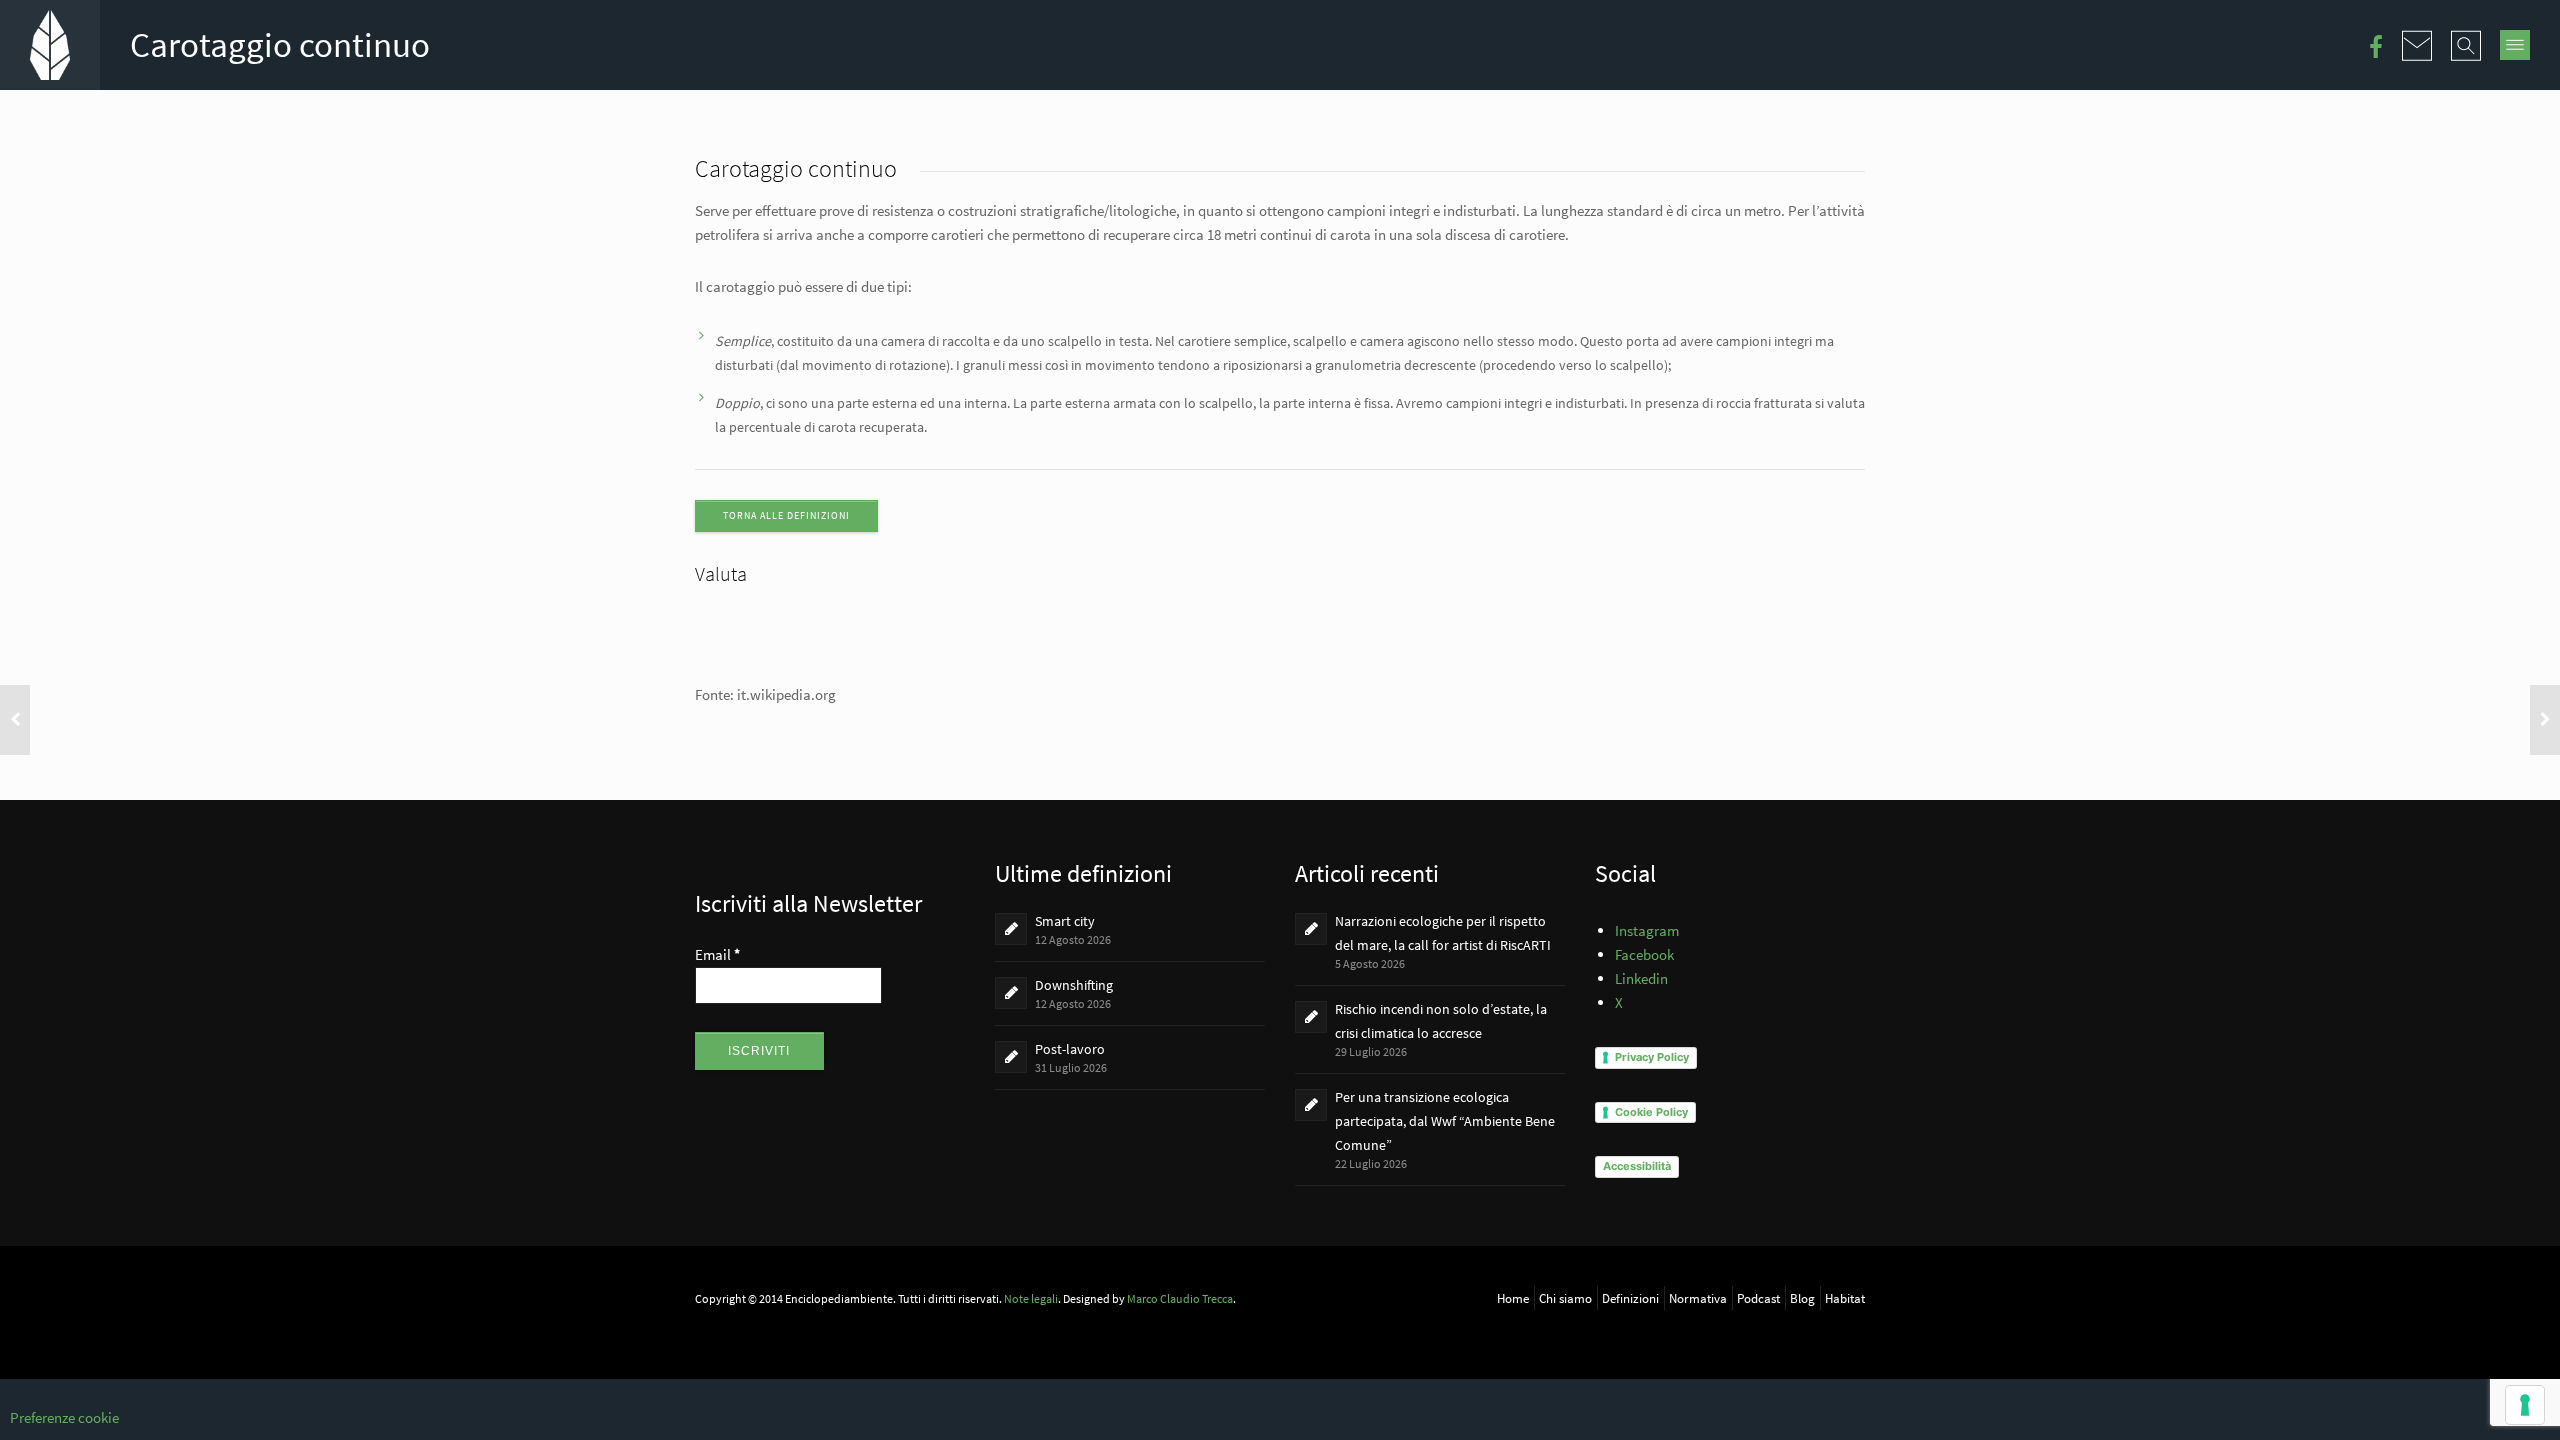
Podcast (1758, 1298)
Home (1513, 1298)
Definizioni (1630, 1298)
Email (717, 954)
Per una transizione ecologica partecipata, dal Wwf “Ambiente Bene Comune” (1445, 1121)
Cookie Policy (1651, 1112)
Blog (1802, 1298)
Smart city (1065, 921)
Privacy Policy (1652, 1057)
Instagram (1647, 930)
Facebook (1644, 954)
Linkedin (1641, 978)
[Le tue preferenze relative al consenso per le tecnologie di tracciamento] (2525, 1405)
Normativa (1698, 1298)
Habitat (1845, 1298)
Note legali (1031, 1298)
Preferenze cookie (64, 1417)
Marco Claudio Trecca (1180, 1298)
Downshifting (1074, 985)
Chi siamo (1565, 1298)
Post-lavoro (1070, 1049)
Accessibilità (1637, 1166)
